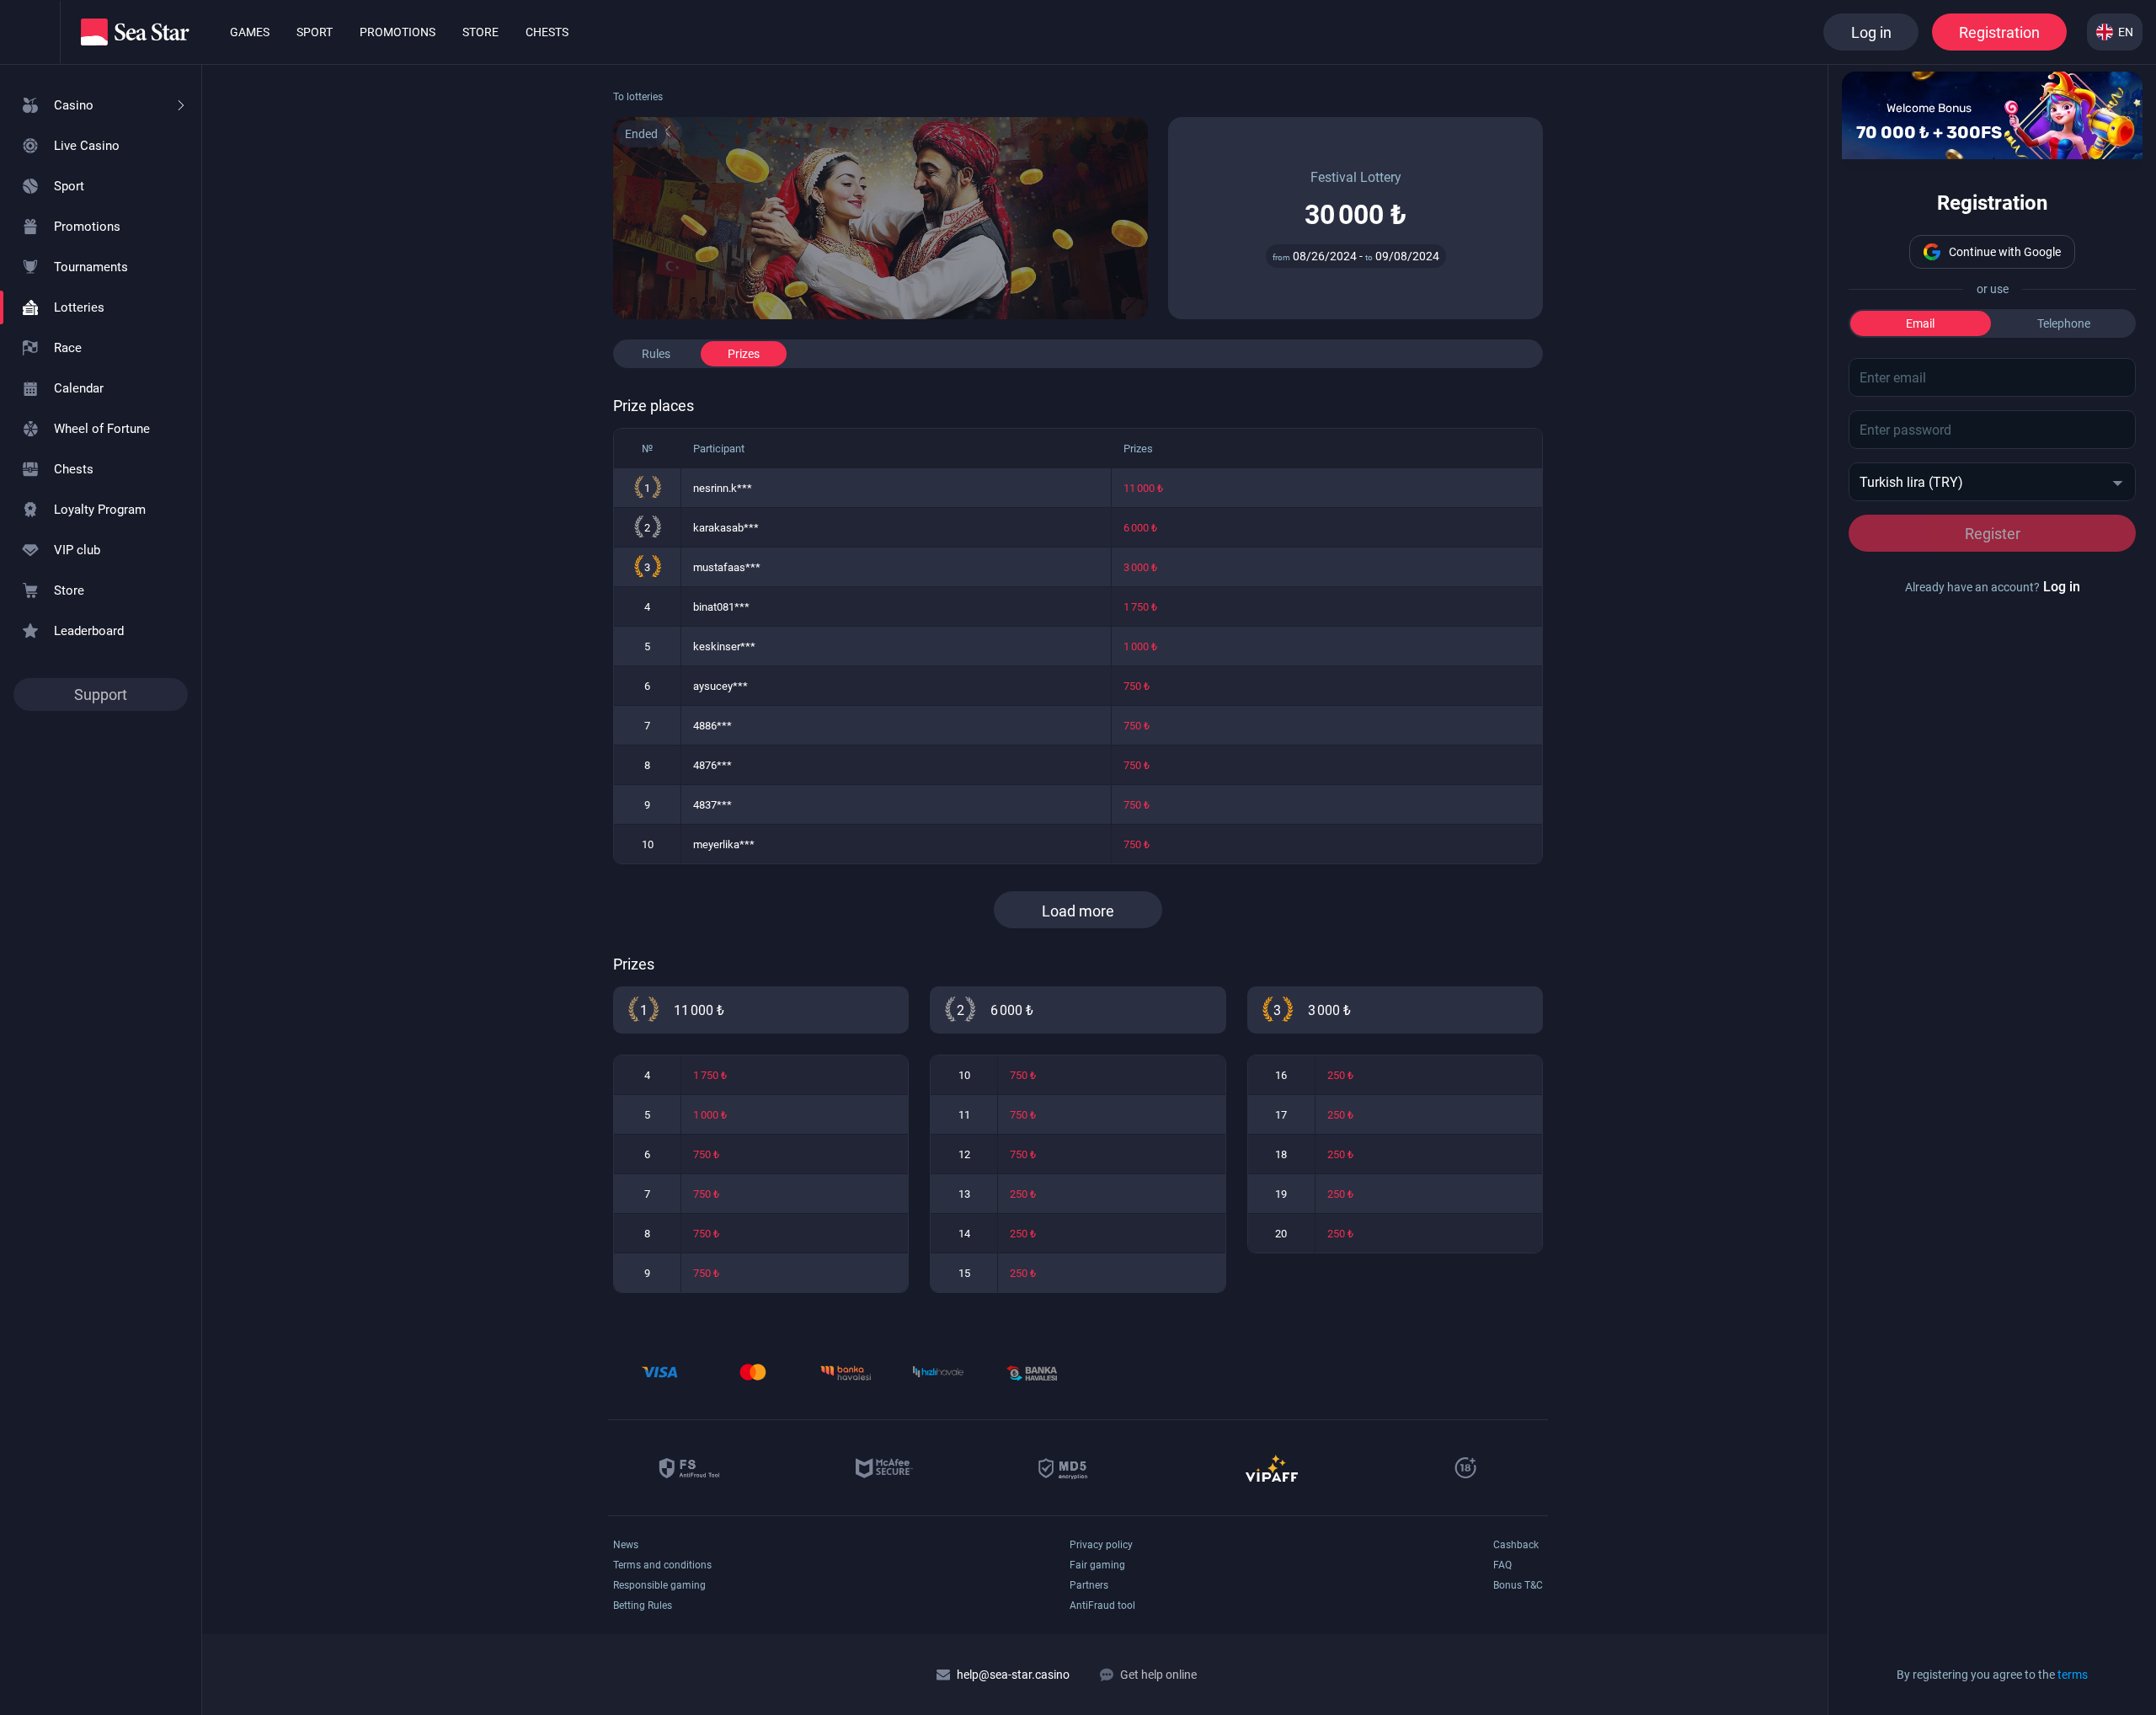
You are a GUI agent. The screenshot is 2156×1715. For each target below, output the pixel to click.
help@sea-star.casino (1013, 1675)
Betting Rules (643, 1605)
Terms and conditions (662, 1565)
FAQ (1502, 1565)
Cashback (1516, 1545)
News (626, 1545)
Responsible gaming (659, 1585)
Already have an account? (1993, 587)
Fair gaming (1097, 1565)
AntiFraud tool (1102, 1605)
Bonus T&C (1518, 1585)
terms (2073, 1675)
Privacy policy (1101, 1545)
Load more (1078, 911)
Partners (1089, 1585)
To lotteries (638, 97)
